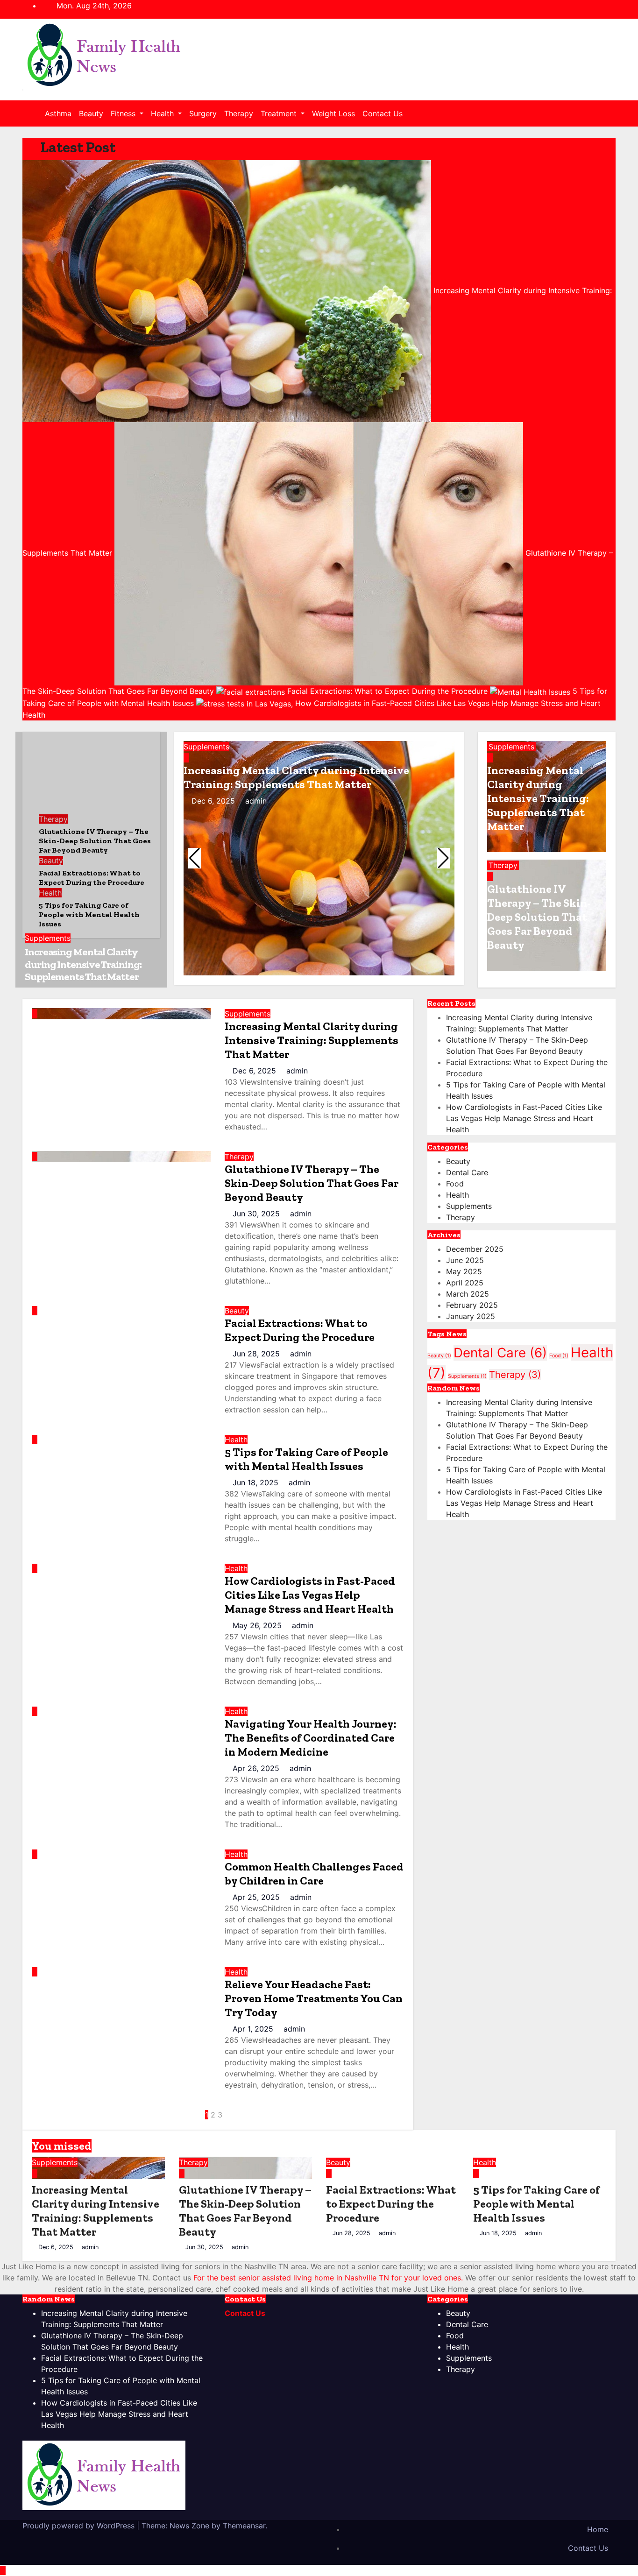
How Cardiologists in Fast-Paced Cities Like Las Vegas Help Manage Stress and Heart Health (310, 1595)
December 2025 (475, 1249)
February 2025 (472, 1305)
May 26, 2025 (258, 1625)
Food (455, 1184)
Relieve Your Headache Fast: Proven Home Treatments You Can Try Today (314, 1998)
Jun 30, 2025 (257, 1214)
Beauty (91, 113)
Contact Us (383, 113)
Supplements (48, 938)
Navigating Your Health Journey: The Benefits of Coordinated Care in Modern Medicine (311, 1738)
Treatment (280, 113)
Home (598, 2529)
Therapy (239, 113)
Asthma (58, 113)
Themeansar (244, 2526)
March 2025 (468, 1294)
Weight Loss (333, 113)
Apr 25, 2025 (257, 1897)
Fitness (124, 113)
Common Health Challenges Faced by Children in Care (314, 1874)
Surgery (203, 113)
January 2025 (471, 1316)
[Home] (35, 113)
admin (255, 801)
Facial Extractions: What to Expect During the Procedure (300, 1330)
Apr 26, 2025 (257, 1768)
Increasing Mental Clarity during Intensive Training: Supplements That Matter (83, 964)
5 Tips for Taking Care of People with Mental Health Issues (306, 1459)
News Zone (189, 2526)
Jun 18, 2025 (257, 1482)
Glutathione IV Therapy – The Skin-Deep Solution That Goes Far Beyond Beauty (539, 917)
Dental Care (467, 1172)
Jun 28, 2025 (257, 1354)
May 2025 (464, 1271)
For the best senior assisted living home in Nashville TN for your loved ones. (328, 2278)
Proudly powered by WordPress (80, 2526)
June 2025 (465, 1260)
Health (163, 113)
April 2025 (465, 1283)
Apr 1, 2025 (254, 2029)
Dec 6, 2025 (214, 801)
